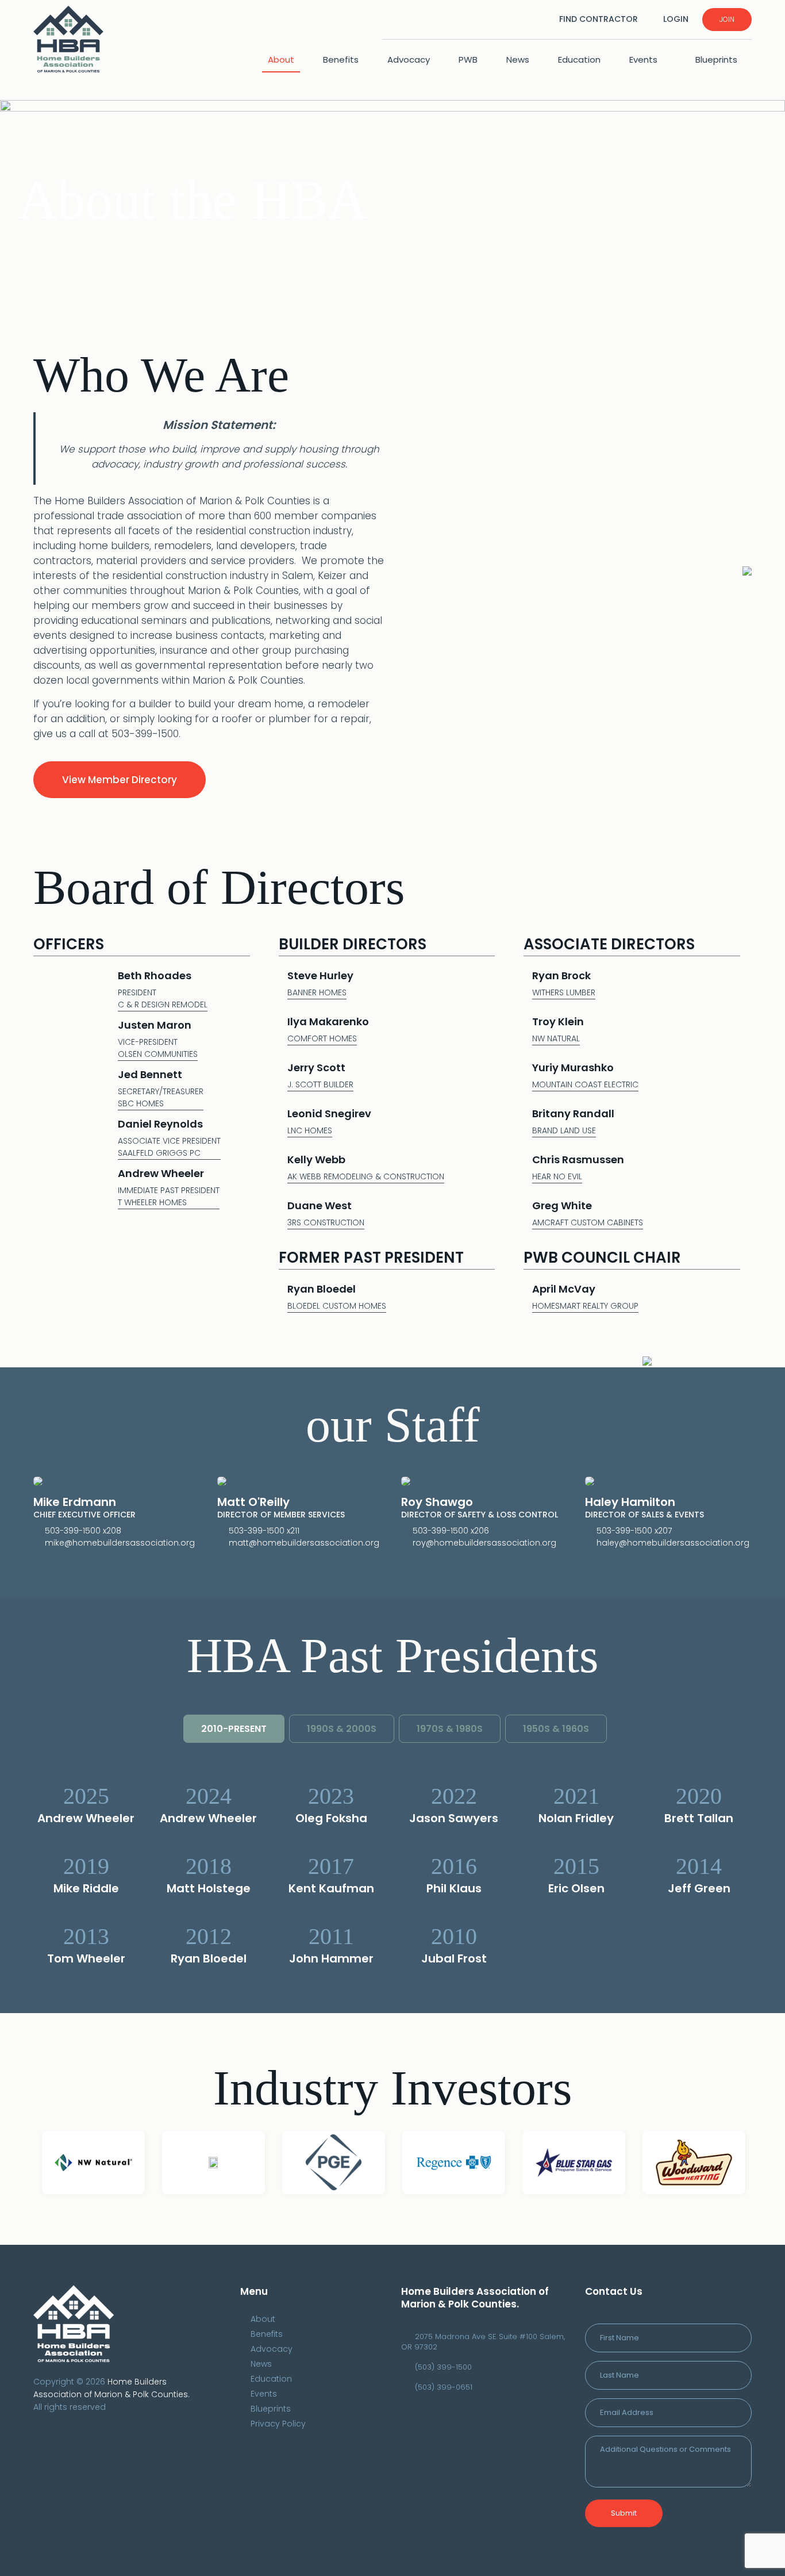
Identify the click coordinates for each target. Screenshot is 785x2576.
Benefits (341, 60)
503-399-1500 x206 (451, 1531)
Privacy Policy (278, 2424)
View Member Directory (120, 780)
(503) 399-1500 (443, 2367)
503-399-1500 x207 (634, 1531)
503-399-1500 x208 (83, 1531)
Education (579, 60)
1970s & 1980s (450, 1729)
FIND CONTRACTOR (599, 19)
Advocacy (409, 60)
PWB (468, 60)
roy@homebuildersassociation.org (484, 1543)
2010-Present (234, 1729)
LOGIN (676, 19)
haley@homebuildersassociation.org (673, 1543)
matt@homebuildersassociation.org (304, 1543)
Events (644, 60)
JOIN (727, 19)
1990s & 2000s (342, 1729)
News (518, 60)
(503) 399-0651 (444, 2387)
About (281, 60)
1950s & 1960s (556, 1729)
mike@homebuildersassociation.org (120, 1543)
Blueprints (716, 60)
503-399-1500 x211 (264, 1531)
